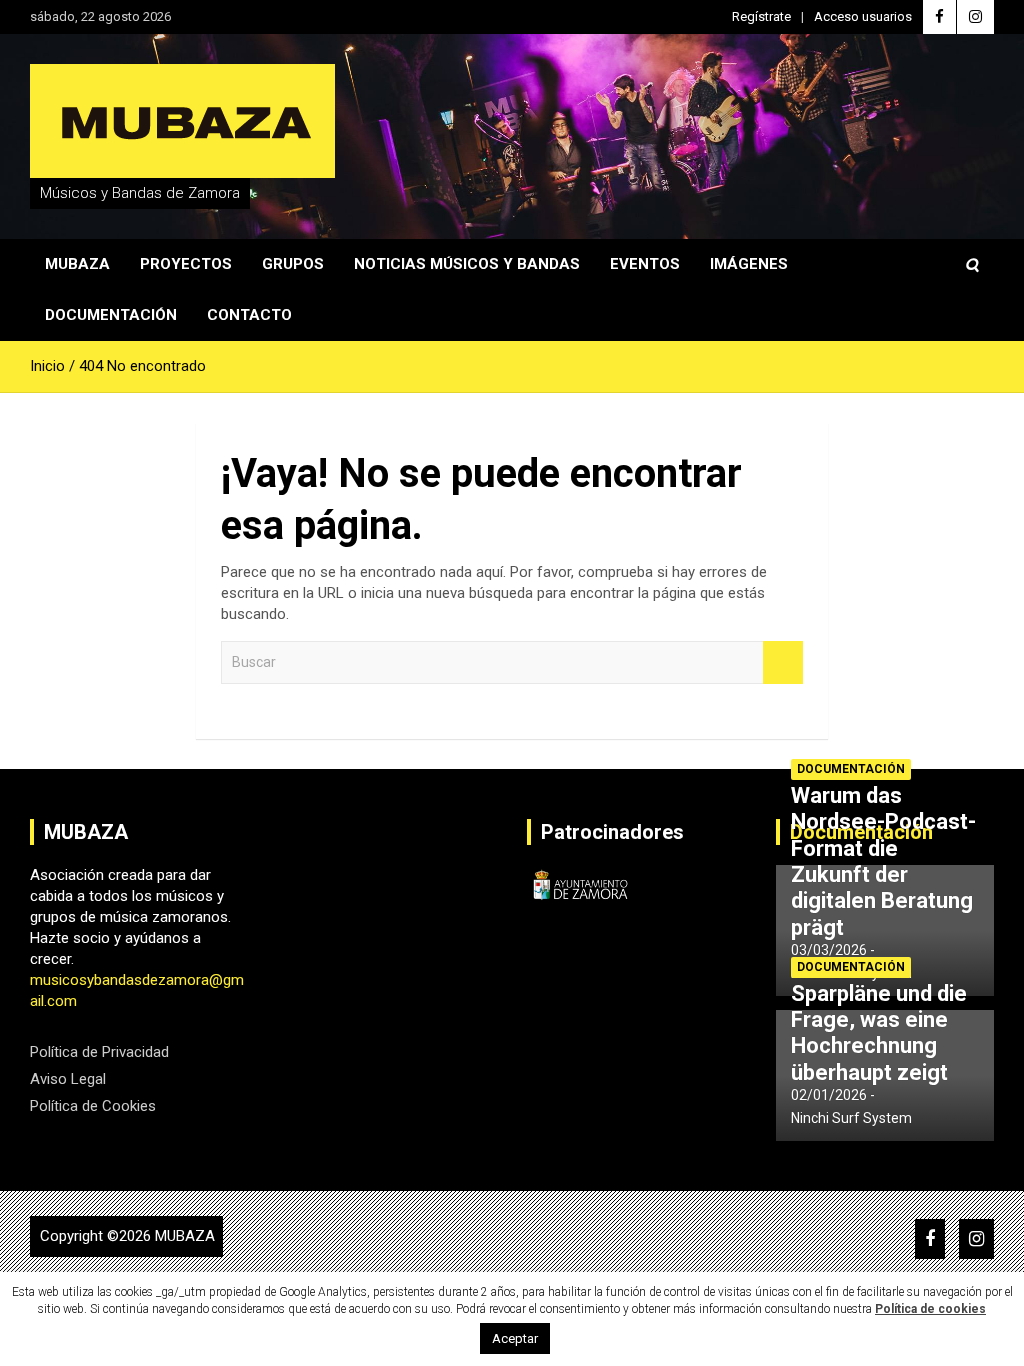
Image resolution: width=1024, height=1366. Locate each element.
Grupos (293, 264)
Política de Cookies (93, 1106)
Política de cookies (930, 1309)
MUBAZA (185, 1236)
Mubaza (77, 264)
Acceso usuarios (863, 16)
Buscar (783, 662)
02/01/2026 (829, 1095)
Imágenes (749, 264)
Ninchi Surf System (851, 1118)
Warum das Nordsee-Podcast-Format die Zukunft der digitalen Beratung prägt (883, 861)
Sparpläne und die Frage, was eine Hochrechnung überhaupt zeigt (879, 1033)
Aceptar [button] (515, 1338)
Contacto (249, 315)
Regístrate (761, 16)
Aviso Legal (68, 1079)
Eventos (645, 264)
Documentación (111, 315)
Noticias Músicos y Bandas (467, 264)
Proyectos (186, 264)
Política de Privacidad (99, 1052)
